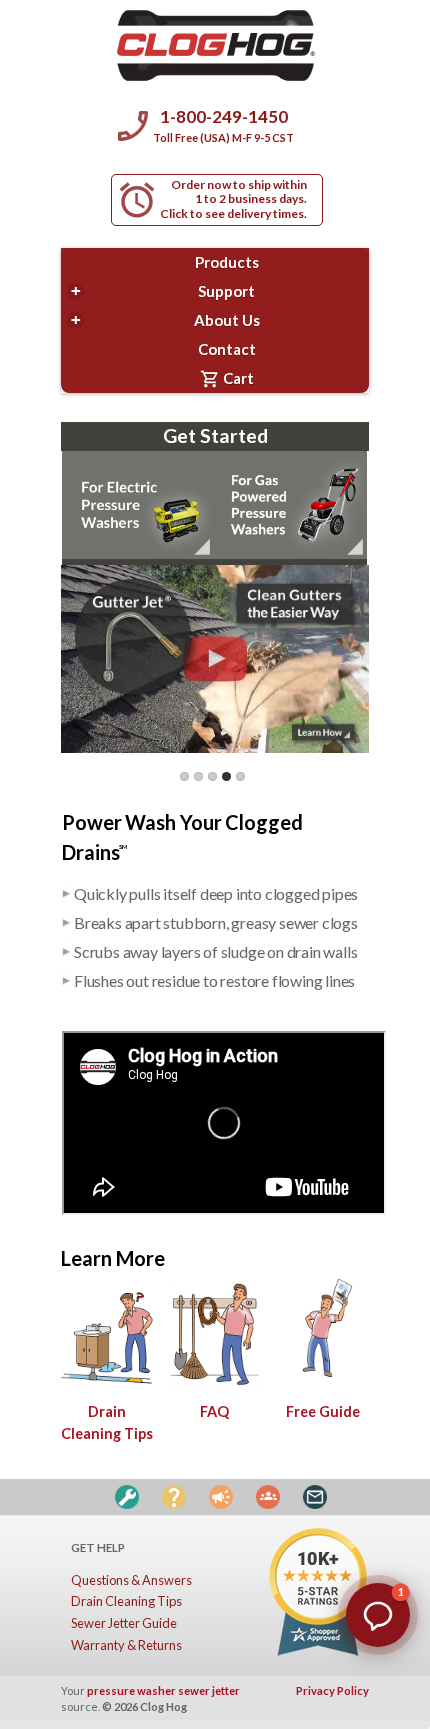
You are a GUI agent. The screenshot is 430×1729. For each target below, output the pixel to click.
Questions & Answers (131, 1580)
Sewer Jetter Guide (124, 1623)
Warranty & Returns (126, 1645)
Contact (227, 349)
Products (227, 262)
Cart (227, 379)
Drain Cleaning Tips (107, 1422)
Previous (164, 765)
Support (163, 291)
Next (327, 765)
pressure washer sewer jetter (163, 1690)
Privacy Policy (332, 1690)
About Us (165, 320)
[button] (378, 1615)
